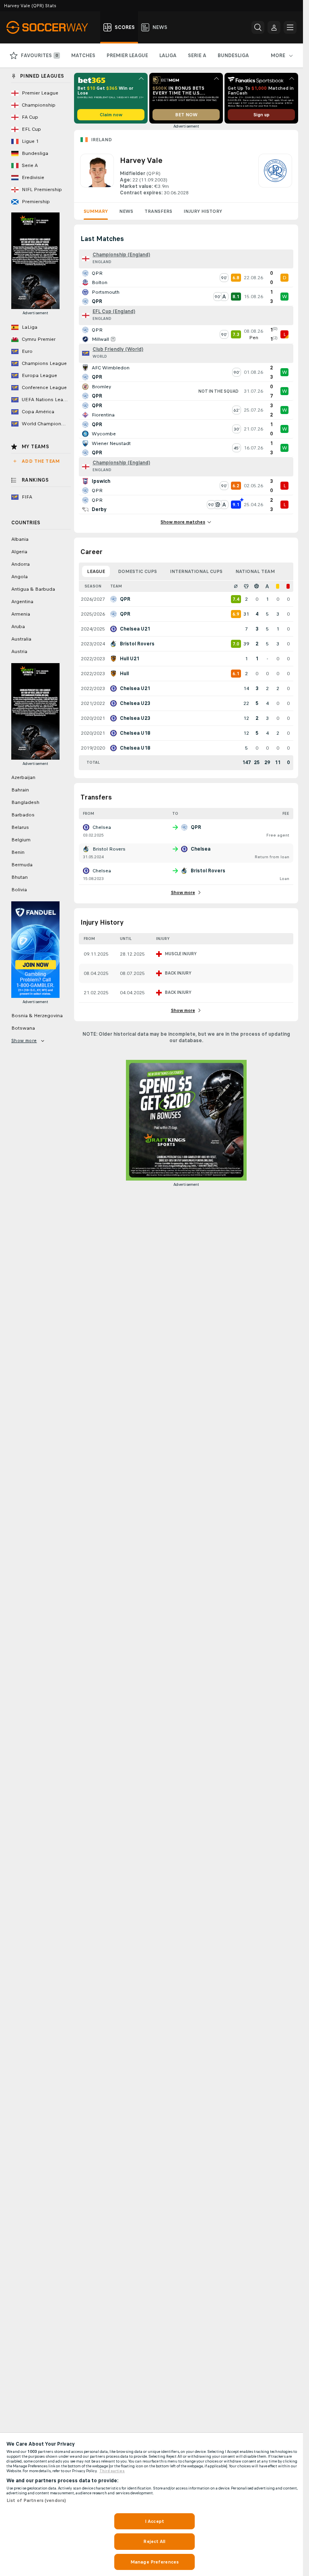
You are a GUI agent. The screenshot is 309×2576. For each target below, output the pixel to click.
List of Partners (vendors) (36, 2500)
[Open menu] (290, 27)
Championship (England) (121, 255)
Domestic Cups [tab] (137, 571)
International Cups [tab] (196, 571)
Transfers (158, 211)
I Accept (154, 2521)
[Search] (258, 27)
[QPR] (275, 175)
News (126, 211)
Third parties (112, 2471)
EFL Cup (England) (114, 311)
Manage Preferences (154, 2562)
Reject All (154, 2541)
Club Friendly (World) (118, 349)
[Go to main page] (52, 27)
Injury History (203, 211)
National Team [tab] (255, 571)
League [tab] (96, 571)
